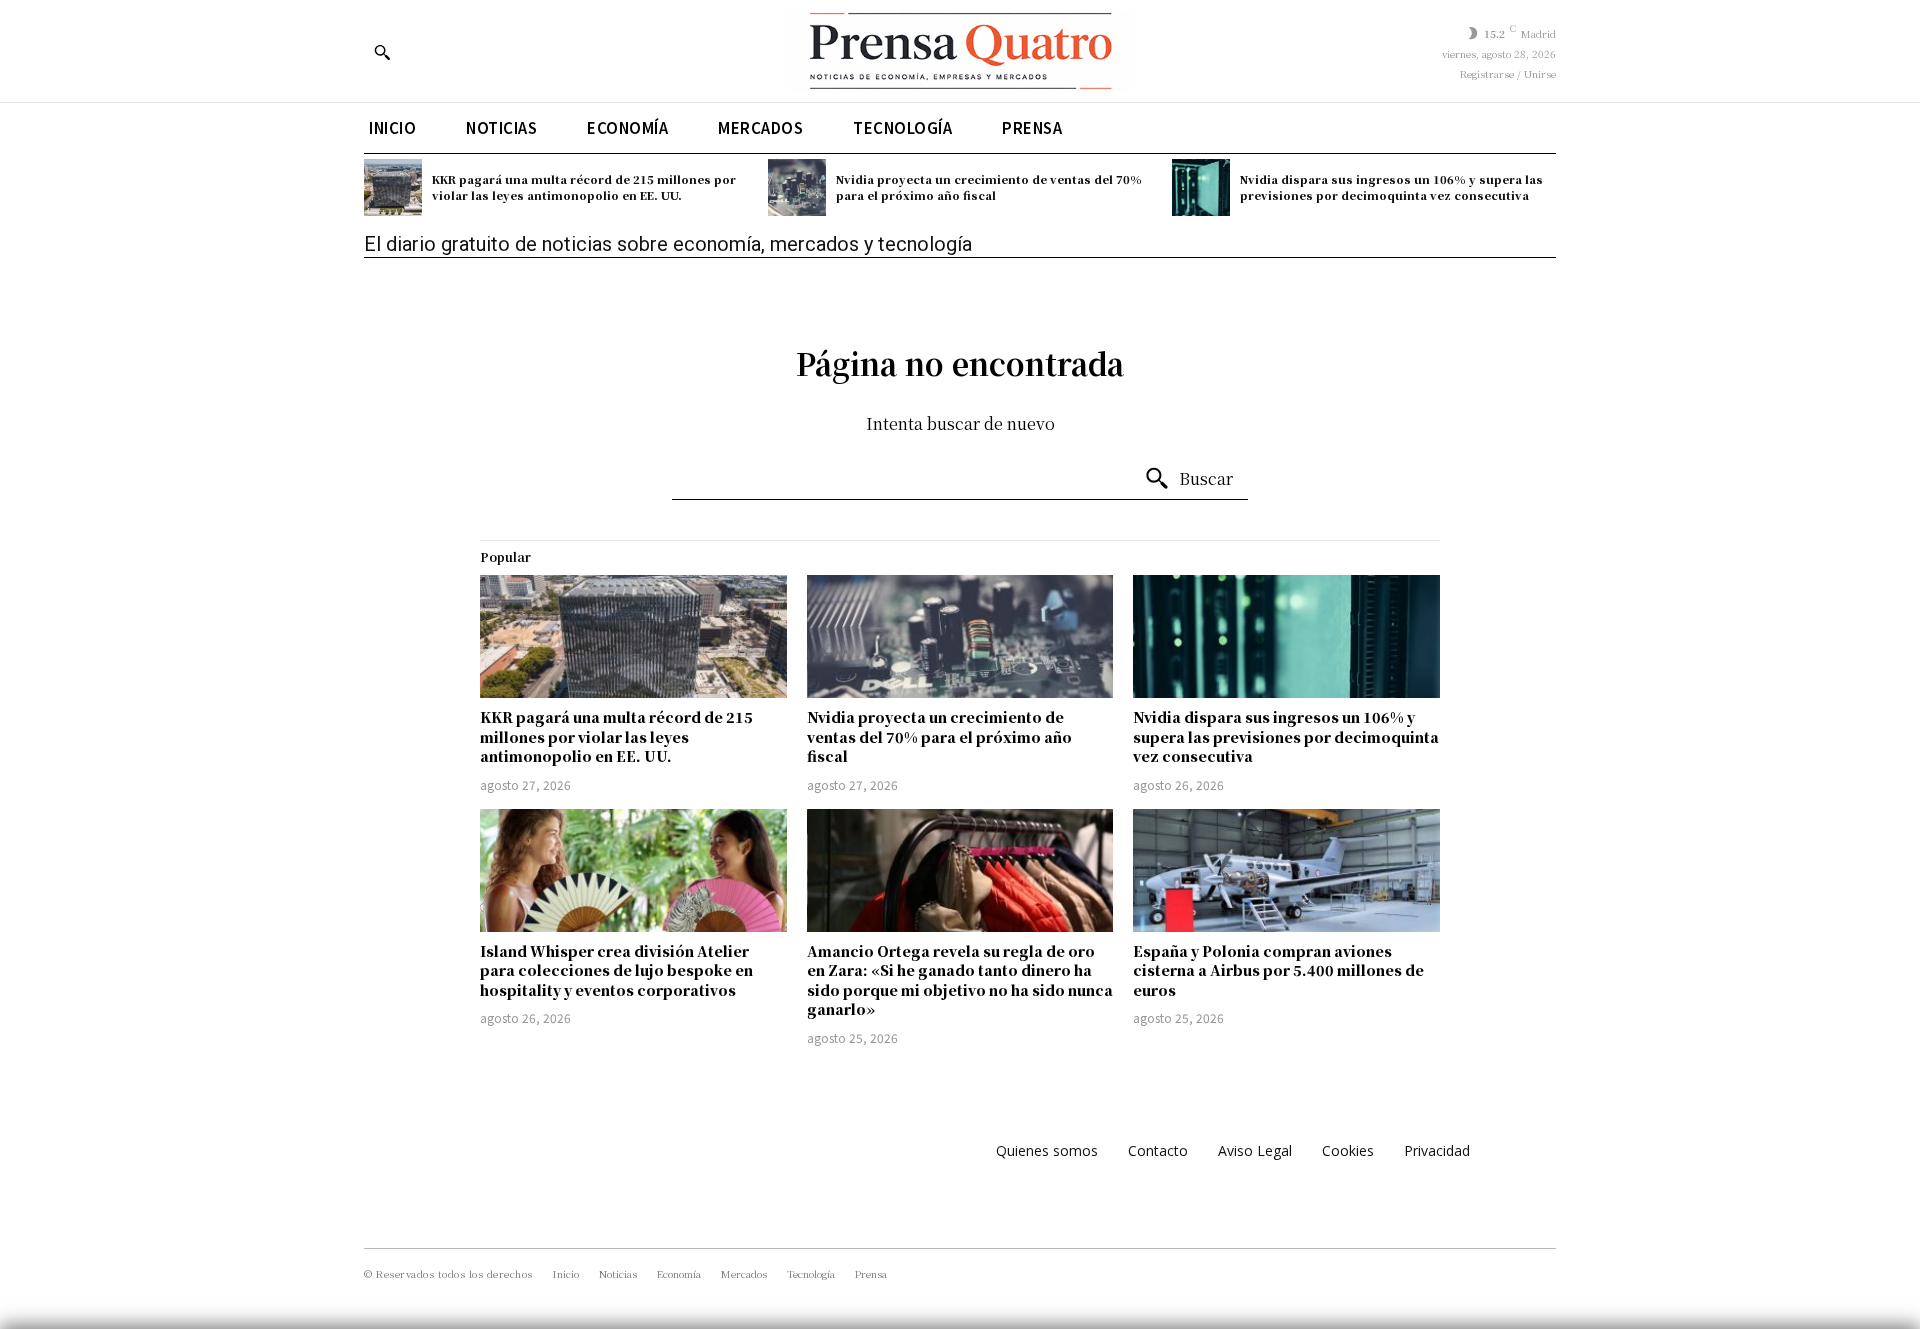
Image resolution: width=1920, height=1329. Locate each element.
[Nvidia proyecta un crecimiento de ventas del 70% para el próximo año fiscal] (797, 188)
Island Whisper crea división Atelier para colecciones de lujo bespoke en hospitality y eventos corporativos (616, 970)
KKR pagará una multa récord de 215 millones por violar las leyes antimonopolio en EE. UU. (584, 186)
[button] (382, 52)
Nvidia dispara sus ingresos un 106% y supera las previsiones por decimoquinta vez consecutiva (1391, 186)
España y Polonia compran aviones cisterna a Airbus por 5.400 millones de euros (1278, 970)
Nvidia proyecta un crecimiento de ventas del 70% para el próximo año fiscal (989, 186)
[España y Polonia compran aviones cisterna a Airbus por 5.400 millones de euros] (1286, 870)
